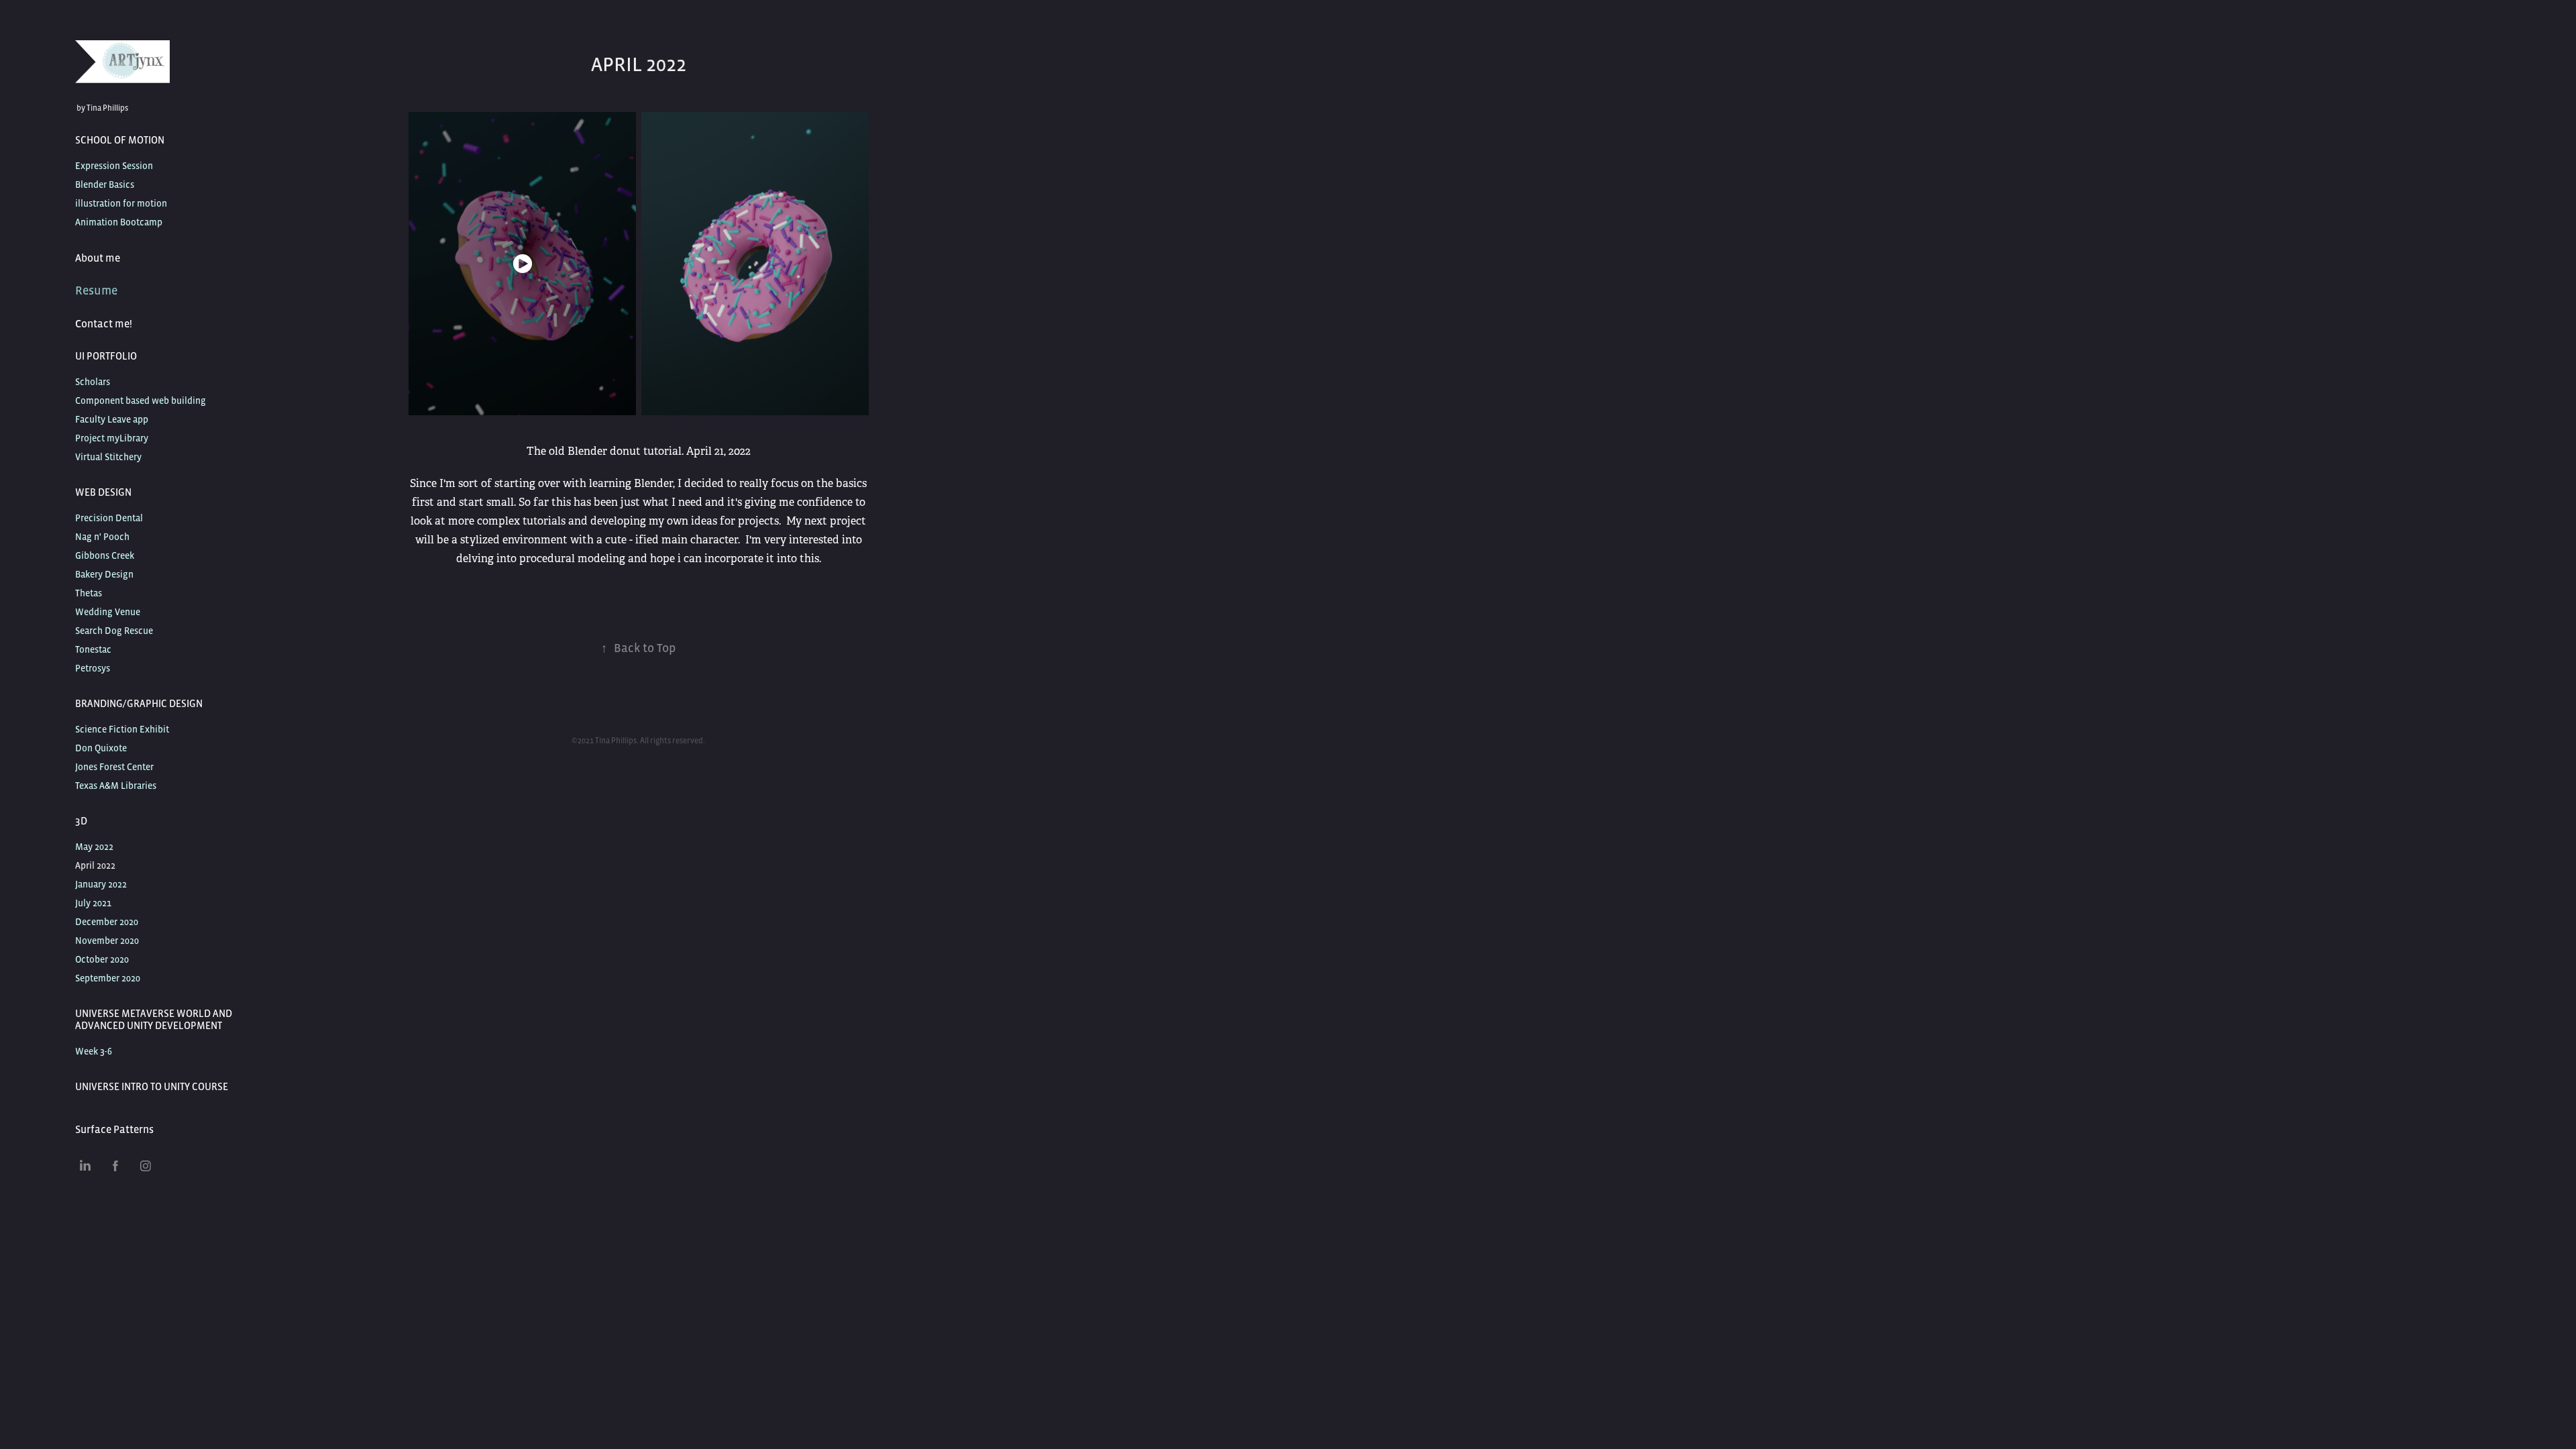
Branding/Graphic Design (139, 703)
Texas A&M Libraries (116, 786)
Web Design (103, 492)
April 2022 (95, 865)
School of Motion (120, 140)
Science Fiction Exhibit (122, 729)
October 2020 (102, 959)
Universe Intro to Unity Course (152, 1086)
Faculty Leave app (112, 419)
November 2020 (107, 941)
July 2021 (93, 903)
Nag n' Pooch (102, 537)
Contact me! (104, 323)
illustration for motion (121, 203)
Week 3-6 (94, 1051)
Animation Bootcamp (119, 222)
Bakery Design (104, 574)
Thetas (89, 593)
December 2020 (107, 922)
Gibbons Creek (105, 555)
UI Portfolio (106, 356)
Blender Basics (105, 184)
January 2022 (101, 884)
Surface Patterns (114, 1129)
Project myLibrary (112, 438)
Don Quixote (101, 748)
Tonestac (93, 649)
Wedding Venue (108, 612)
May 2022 (94, 847)
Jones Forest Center (114, 767)
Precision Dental (109, 518)
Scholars (93, 382)
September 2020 (108, 978)
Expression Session (114, 166)
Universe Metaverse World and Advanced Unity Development (154, 1019)
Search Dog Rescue (114, 631)
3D (81, 821)
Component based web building (141, 400)
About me (98, 258)
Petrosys (93, 668)
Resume (96, 290)
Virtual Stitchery (108, 457)
